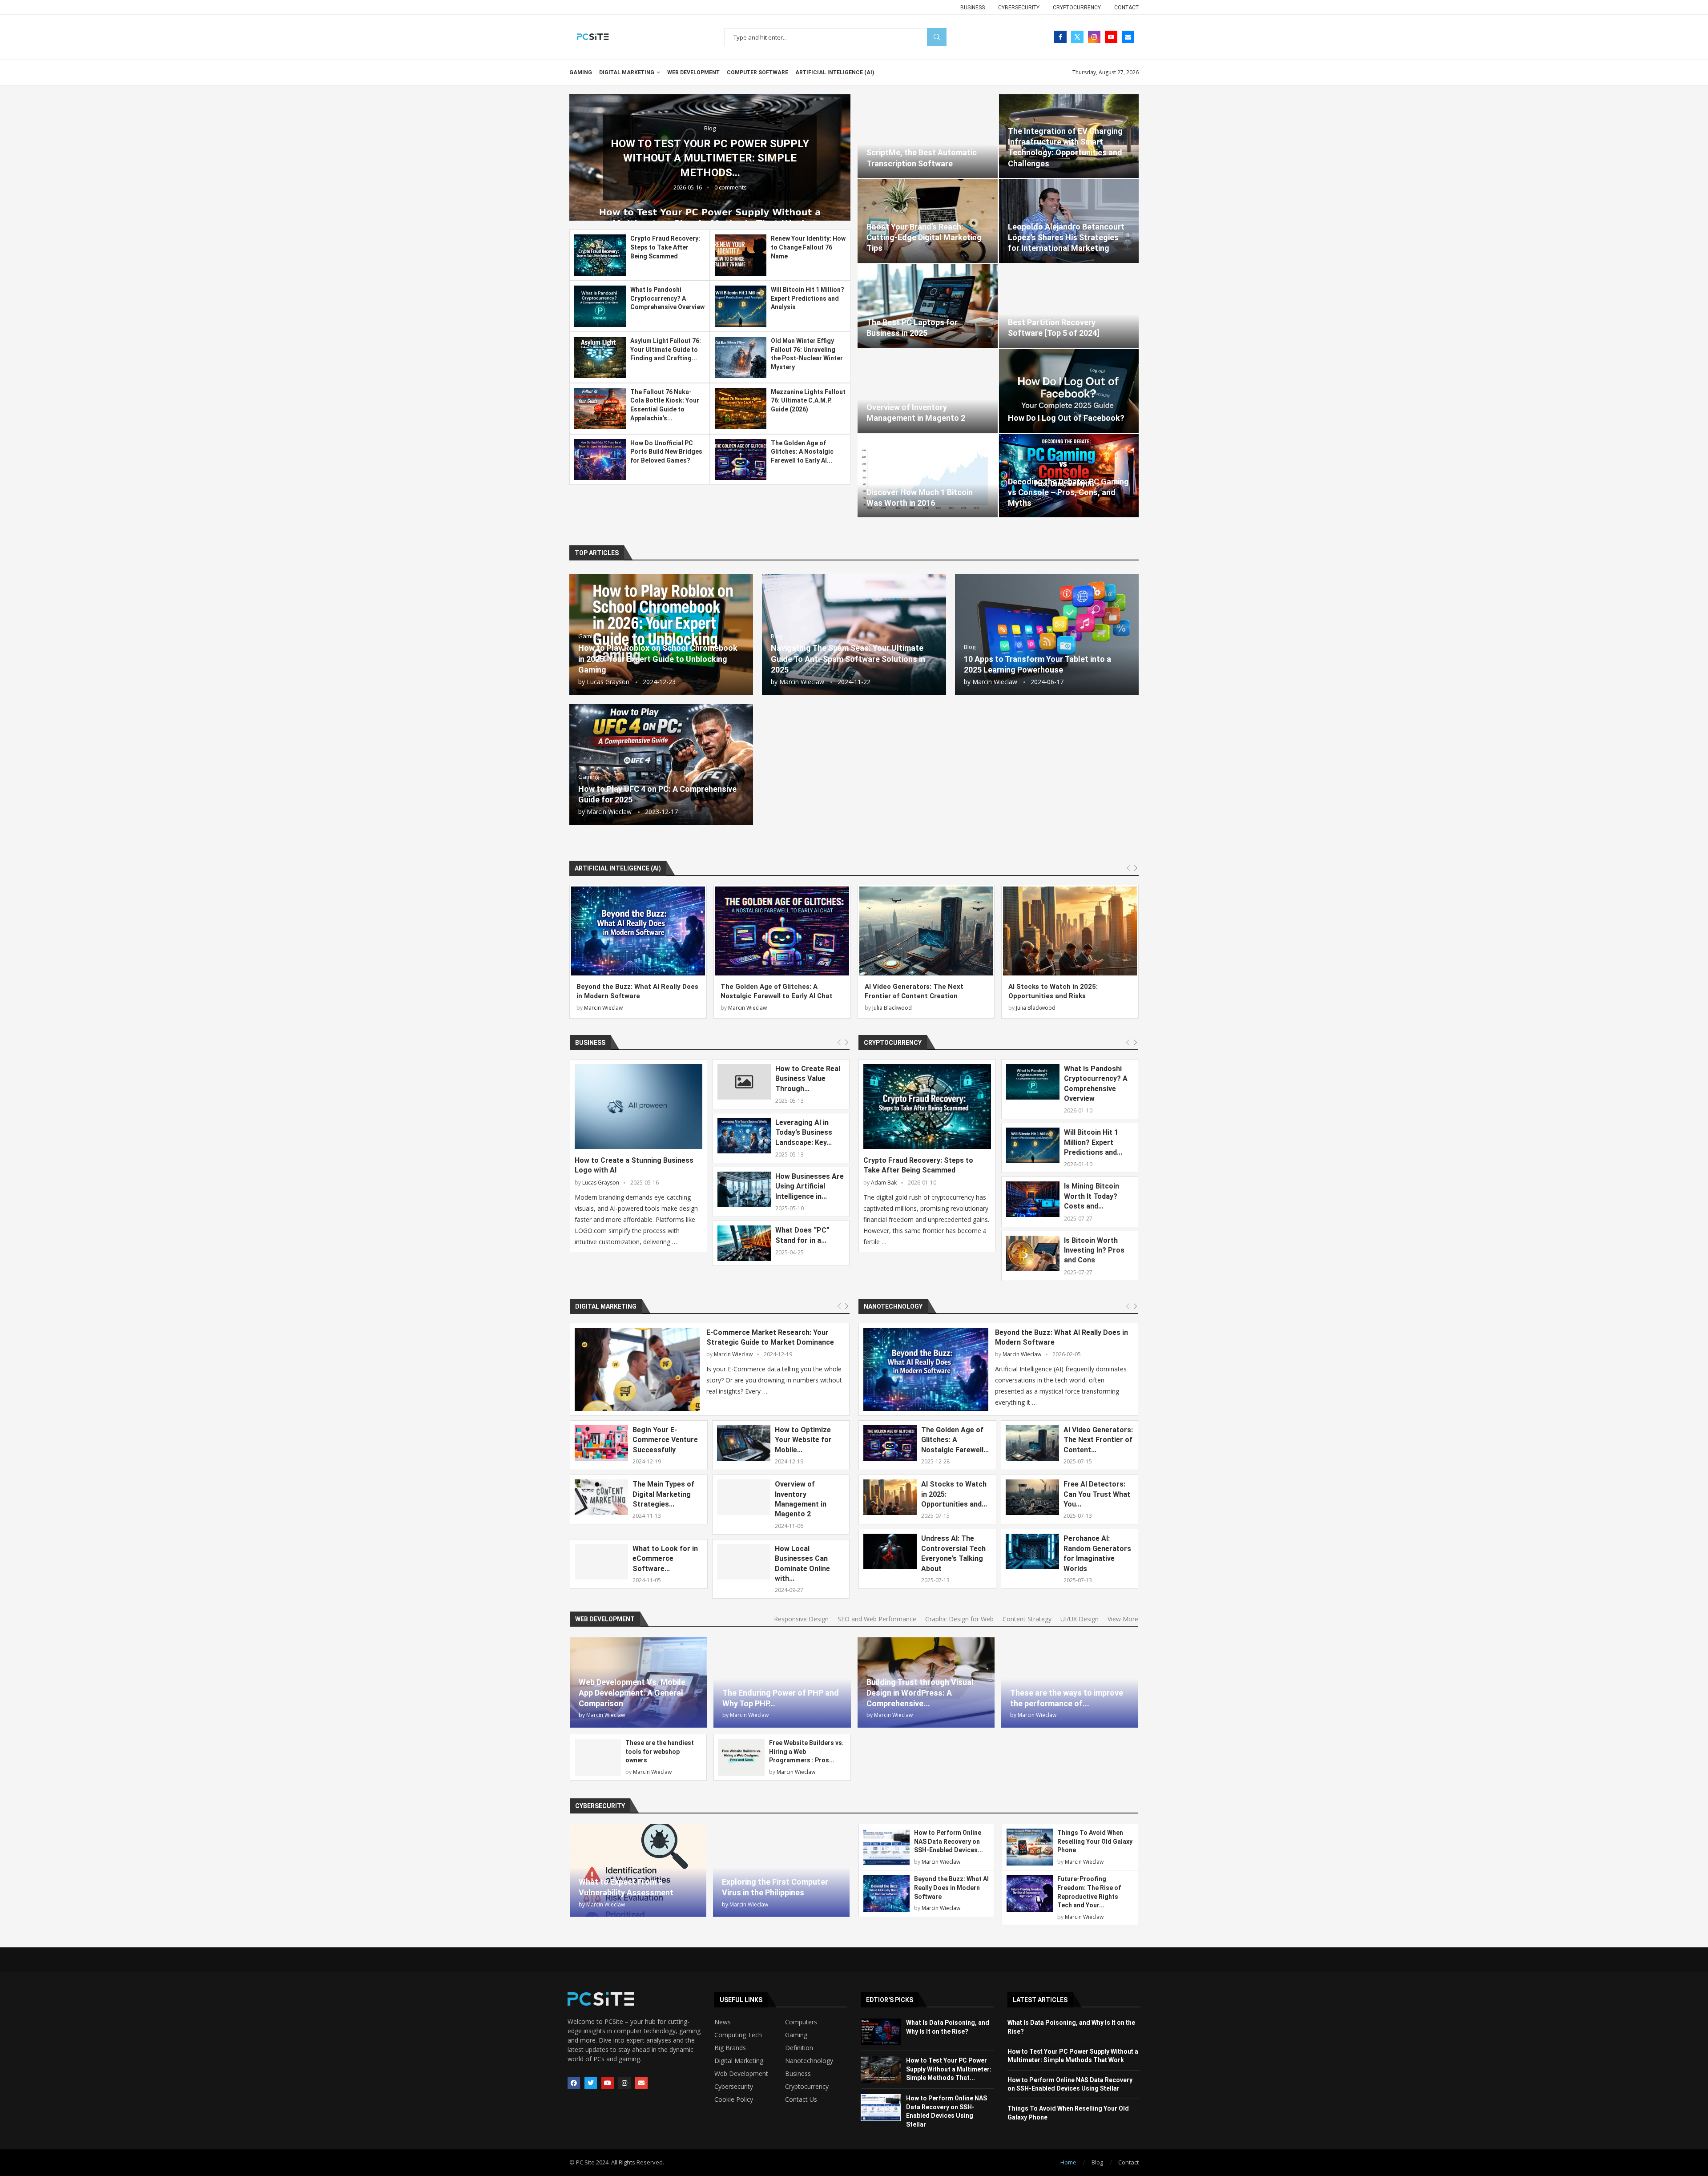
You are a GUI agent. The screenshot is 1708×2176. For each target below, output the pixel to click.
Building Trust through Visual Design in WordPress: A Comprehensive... (920, 1693)
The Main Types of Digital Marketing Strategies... (663, 1494)
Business (973, 8)
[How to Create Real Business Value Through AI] (744, 1082)
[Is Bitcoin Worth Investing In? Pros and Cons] (1033, 1253)
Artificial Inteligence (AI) (835, 73)
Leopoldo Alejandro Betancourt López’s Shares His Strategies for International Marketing (1066, 238)
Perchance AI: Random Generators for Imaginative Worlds (1097, 1553)
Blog (1097, 2162)
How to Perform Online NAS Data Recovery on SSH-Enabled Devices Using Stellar (670, 158)
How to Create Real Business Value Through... (808, 1079)
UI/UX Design (1080, 1619)
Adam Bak (884, 1183)
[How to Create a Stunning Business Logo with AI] (638, 1106)
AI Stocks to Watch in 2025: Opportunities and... (954, 1494)
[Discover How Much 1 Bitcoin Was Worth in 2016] (928, 476)
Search (937, 37)
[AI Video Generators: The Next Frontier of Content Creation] (926, 931)
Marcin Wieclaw (802, 682)
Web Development (693, 73)
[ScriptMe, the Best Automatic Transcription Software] (928, 136)
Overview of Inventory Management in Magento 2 (801, 1499)
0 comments (691, 187)
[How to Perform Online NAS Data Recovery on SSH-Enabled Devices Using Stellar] (886, 1847)
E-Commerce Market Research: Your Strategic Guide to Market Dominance (770, 1337)
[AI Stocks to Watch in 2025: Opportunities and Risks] (1070, 931)
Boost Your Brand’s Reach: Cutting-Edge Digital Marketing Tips (924, 238)
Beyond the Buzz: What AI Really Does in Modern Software (1061, 1337)
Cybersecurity (1019, 8)
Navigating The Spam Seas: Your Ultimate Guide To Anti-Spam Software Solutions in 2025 (848, 659)
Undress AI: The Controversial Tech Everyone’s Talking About (953, 1553)
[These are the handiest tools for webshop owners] (598, 1757)
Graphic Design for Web (959, 1619)
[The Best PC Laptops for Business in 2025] (928, 306)
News (723, 2022)
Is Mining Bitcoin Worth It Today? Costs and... (1092, 1196)
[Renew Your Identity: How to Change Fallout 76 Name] (741, 255)
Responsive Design (801, 1619)
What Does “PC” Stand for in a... (802, 1235)
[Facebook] (1060, 37)
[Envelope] (641, 2083)
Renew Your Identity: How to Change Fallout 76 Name (808, 247)
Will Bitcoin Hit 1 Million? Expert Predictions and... (1093, 1142)
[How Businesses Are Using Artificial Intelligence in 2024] (744, 1189)
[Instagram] (1094, 37)
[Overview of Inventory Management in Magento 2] (928, 391)
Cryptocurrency (1077, 8)
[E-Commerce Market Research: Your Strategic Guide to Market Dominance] (637, 1369)
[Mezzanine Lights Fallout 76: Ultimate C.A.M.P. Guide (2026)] (741, 409)
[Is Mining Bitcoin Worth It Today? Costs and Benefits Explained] (1033, 1199)
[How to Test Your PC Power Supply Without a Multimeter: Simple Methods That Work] (881, 2070)
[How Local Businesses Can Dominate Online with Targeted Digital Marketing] (744, 1562)
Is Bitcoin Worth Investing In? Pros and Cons (1094, 1250)
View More (1123, 1619)
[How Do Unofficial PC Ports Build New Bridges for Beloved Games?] (600, 460)
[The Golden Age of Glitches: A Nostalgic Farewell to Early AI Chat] (741, 460)
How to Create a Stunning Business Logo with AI (634, 1165)
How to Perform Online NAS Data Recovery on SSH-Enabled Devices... (949, 1841)
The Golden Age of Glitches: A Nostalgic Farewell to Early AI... (802, 452)
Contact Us (801, 2099)
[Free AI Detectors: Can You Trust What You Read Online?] (1032, 1497)
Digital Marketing (627, 73)
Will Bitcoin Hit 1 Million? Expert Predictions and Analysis (808, 298)
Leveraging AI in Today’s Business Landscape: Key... (804, 1132)
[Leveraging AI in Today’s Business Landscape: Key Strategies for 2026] (744, 1136)
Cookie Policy (734, 2099)
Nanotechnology (893, 1306)
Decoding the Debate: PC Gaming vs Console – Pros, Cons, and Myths (1068, 492)
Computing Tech (738, 2035)
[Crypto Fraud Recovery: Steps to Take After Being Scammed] (600, 255)
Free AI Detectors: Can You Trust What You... (1097, 1494)
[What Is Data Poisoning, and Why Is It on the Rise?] (881, 2032)
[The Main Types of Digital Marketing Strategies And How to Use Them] (601, 1497)
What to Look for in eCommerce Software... (665, 1559)
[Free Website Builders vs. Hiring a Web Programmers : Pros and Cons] (741, 1757)
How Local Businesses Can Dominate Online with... (802, 1563)
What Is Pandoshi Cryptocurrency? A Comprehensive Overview (667, 298)
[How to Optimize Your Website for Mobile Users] (744, 1443)
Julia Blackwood (892, 1008)
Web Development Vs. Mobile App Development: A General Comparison (632, 1693)
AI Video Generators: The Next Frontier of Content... (1098, 1440)
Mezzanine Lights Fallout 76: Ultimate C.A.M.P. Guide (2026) (808, 401)
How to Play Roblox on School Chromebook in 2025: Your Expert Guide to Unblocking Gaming (658, 659)
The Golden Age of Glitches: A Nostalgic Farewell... (955, 1440)
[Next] (1136, 868)
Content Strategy (1027, 1619)
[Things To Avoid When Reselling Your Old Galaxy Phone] (1030, 1847)
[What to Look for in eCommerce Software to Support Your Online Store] (601, 1562)
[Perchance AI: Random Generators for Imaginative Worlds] (1032, 1551)
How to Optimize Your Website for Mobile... (803, 1440)
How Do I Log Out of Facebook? (1066, 418)
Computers (801, 2022)
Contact (1126, 8)
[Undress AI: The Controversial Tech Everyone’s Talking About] (890, 1551)
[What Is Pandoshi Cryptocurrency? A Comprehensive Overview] (600, 306)
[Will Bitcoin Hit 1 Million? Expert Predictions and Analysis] (741, 306)
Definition (799, 2048)
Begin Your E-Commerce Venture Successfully (665, 1440)
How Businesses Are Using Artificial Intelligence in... (810, 1186)
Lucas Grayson (608, 682)
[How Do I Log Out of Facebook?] (1069, 391)
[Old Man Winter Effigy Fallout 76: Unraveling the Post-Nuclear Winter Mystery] (741, 357)
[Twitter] (1077, 37)
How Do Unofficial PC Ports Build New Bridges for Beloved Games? (666, 452)
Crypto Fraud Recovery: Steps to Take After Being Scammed (665, 247)
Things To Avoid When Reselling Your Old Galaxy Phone (1095, 1841)
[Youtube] (1111, 37)
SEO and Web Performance (877, 1619)
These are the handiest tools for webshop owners (660, 1751)
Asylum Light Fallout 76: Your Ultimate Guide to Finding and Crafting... (666, 349)
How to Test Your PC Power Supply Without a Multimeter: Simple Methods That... (949, 2069)
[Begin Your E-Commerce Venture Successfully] (601, 1443)
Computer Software (757, 73)
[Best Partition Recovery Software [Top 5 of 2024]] (1069, 306)
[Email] (1128, 37)
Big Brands (730, 2048)
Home (1068, 2162)
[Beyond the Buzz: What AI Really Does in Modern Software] (638, 931)
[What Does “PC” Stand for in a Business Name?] (744, 1243)
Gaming (581, 73)
